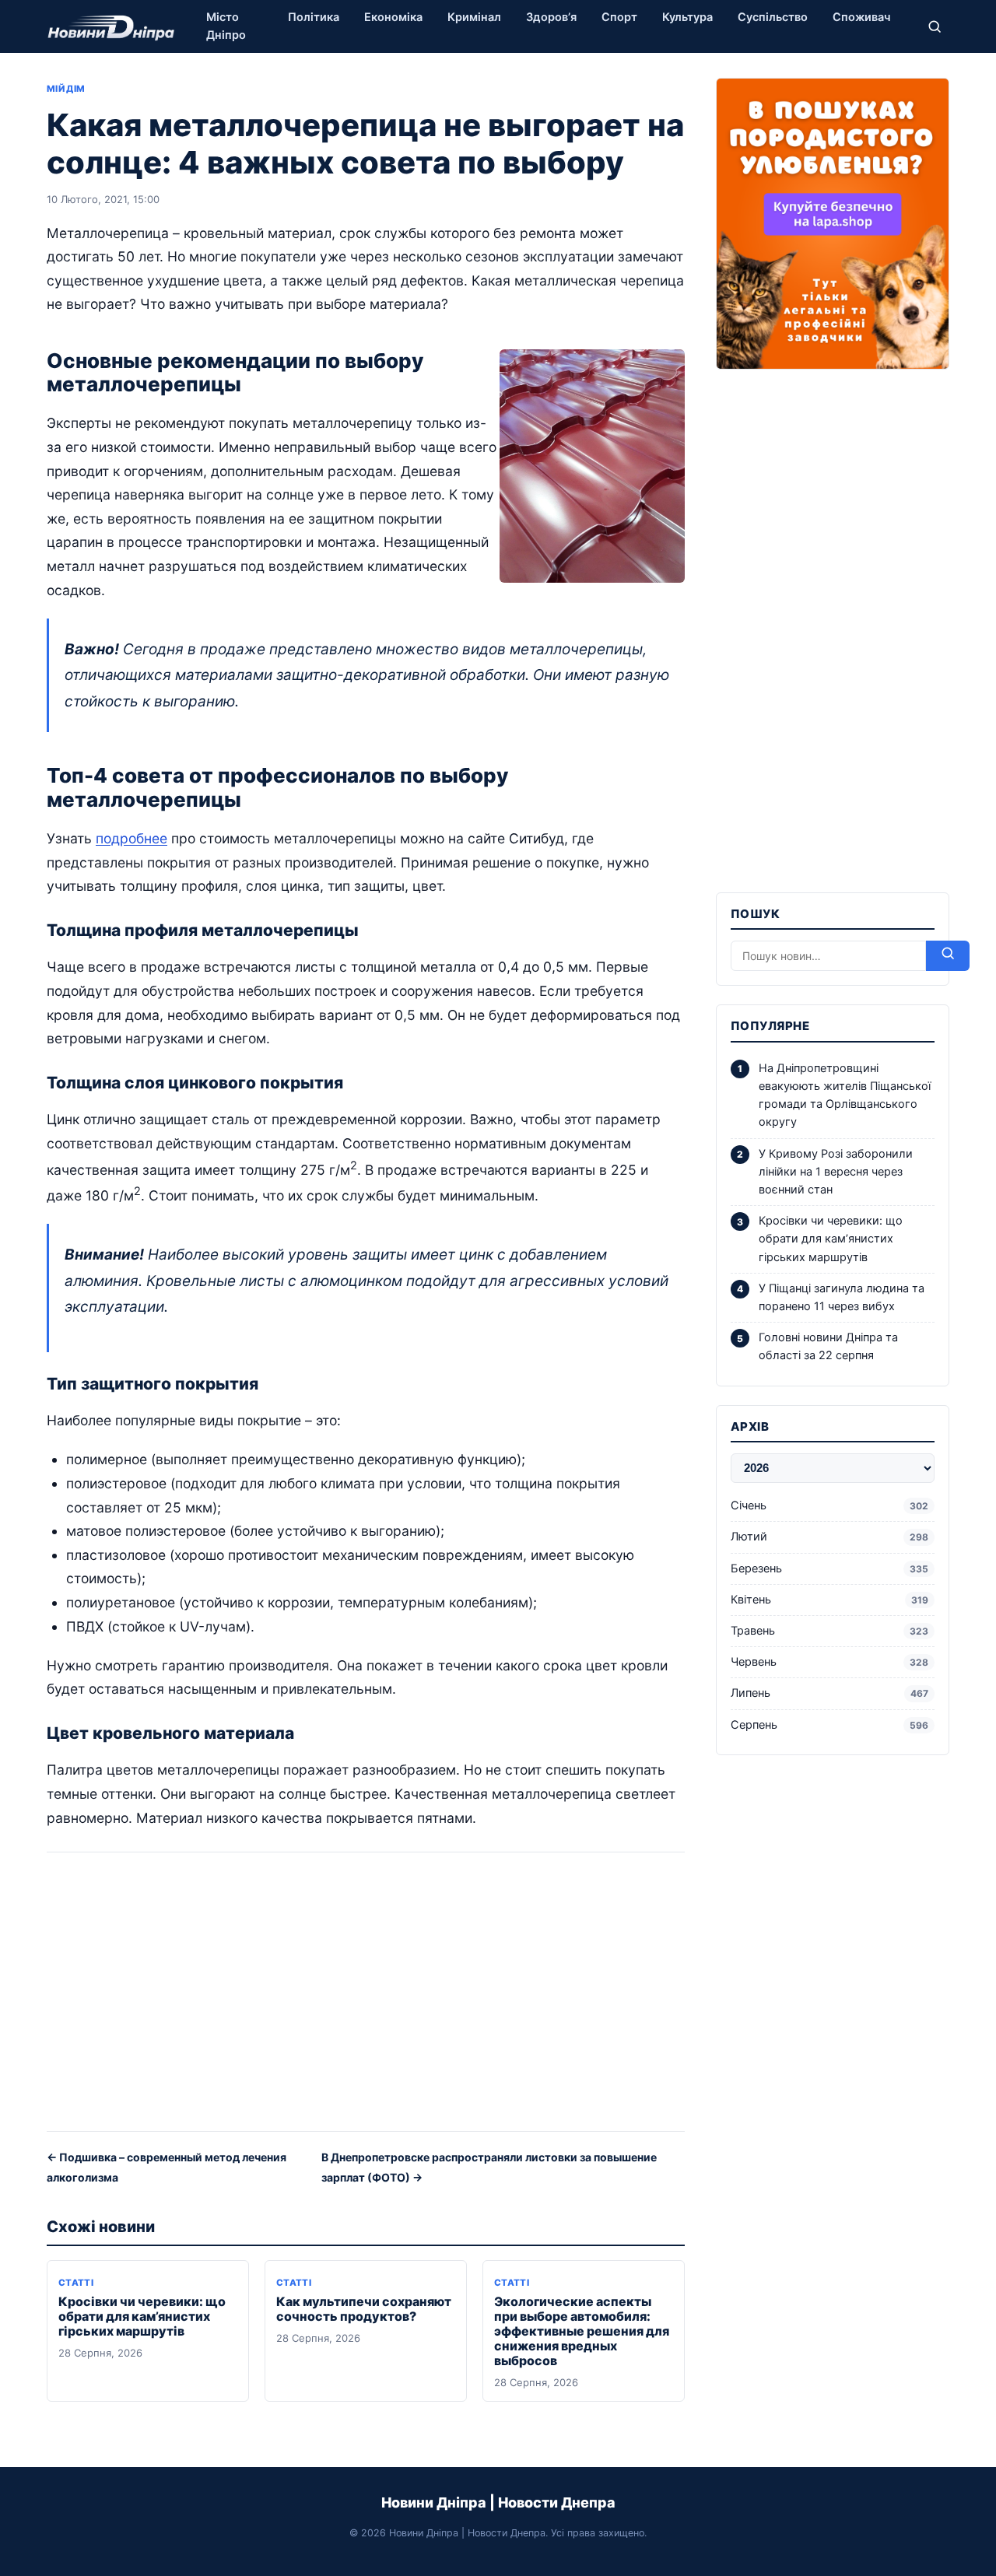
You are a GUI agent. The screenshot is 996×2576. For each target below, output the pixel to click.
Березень (829, 1568)
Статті (76, 2283)
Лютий (829, 1537)
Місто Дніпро (226, 26)
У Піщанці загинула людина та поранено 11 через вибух (842, 1297)
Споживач (861, 17)
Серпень (829, 1725)
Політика (314, 17)
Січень (829, 1505)
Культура (687, 17)
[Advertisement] (366, 1997)
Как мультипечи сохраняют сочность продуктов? (364, 2309)
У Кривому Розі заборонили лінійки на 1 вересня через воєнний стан (836, 1172)
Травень (829, 1631)
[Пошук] (935, 26)
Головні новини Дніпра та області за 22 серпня (828, 1346)
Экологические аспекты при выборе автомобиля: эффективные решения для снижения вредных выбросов (582, 2331)
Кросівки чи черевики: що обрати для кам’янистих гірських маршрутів (142, 2316)
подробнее (132, 838)
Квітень (829, 1600)
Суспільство (773, 17)
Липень (829, 1693)
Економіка (393, 17)
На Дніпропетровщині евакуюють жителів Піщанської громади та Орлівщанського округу (845, 1095)
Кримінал (474, 17)
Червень (829, 1662)
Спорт (619, 17)
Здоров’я (551, 17)
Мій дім (66, 89)
